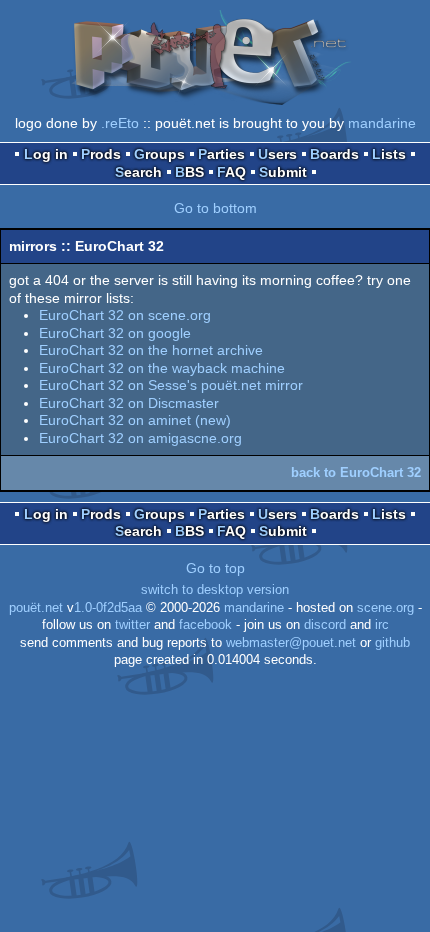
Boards (334, 154)
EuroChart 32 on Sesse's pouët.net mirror (171, 385)
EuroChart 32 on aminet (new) (135, 420)
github (392, 643)
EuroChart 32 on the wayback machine (162, 368)
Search (138, 172)
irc (382, 625)
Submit (283, 172)
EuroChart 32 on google (115, 333)
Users (277, 154)
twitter (132, 625)
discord (325, 625)
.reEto (120, 123)
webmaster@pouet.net (291, 643)
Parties (221, 154)
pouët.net (36, 608)
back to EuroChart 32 (356, 472)
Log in (46, 154)
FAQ (231, 172)
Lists (389, 154)
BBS (189, 172)
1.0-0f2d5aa (108, 608)
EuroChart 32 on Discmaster (129, 403)
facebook (205, 625)
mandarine (382, 123)
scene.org (385, 608)
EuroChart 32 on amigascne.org (140, 438)
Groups (159, 154)
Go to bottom (215, 208)
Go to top (215, 568)
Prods (101, 154)
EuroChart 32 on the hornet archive (151, 350)
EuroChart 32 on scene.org (125, 315)
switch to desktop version (215, 590)
